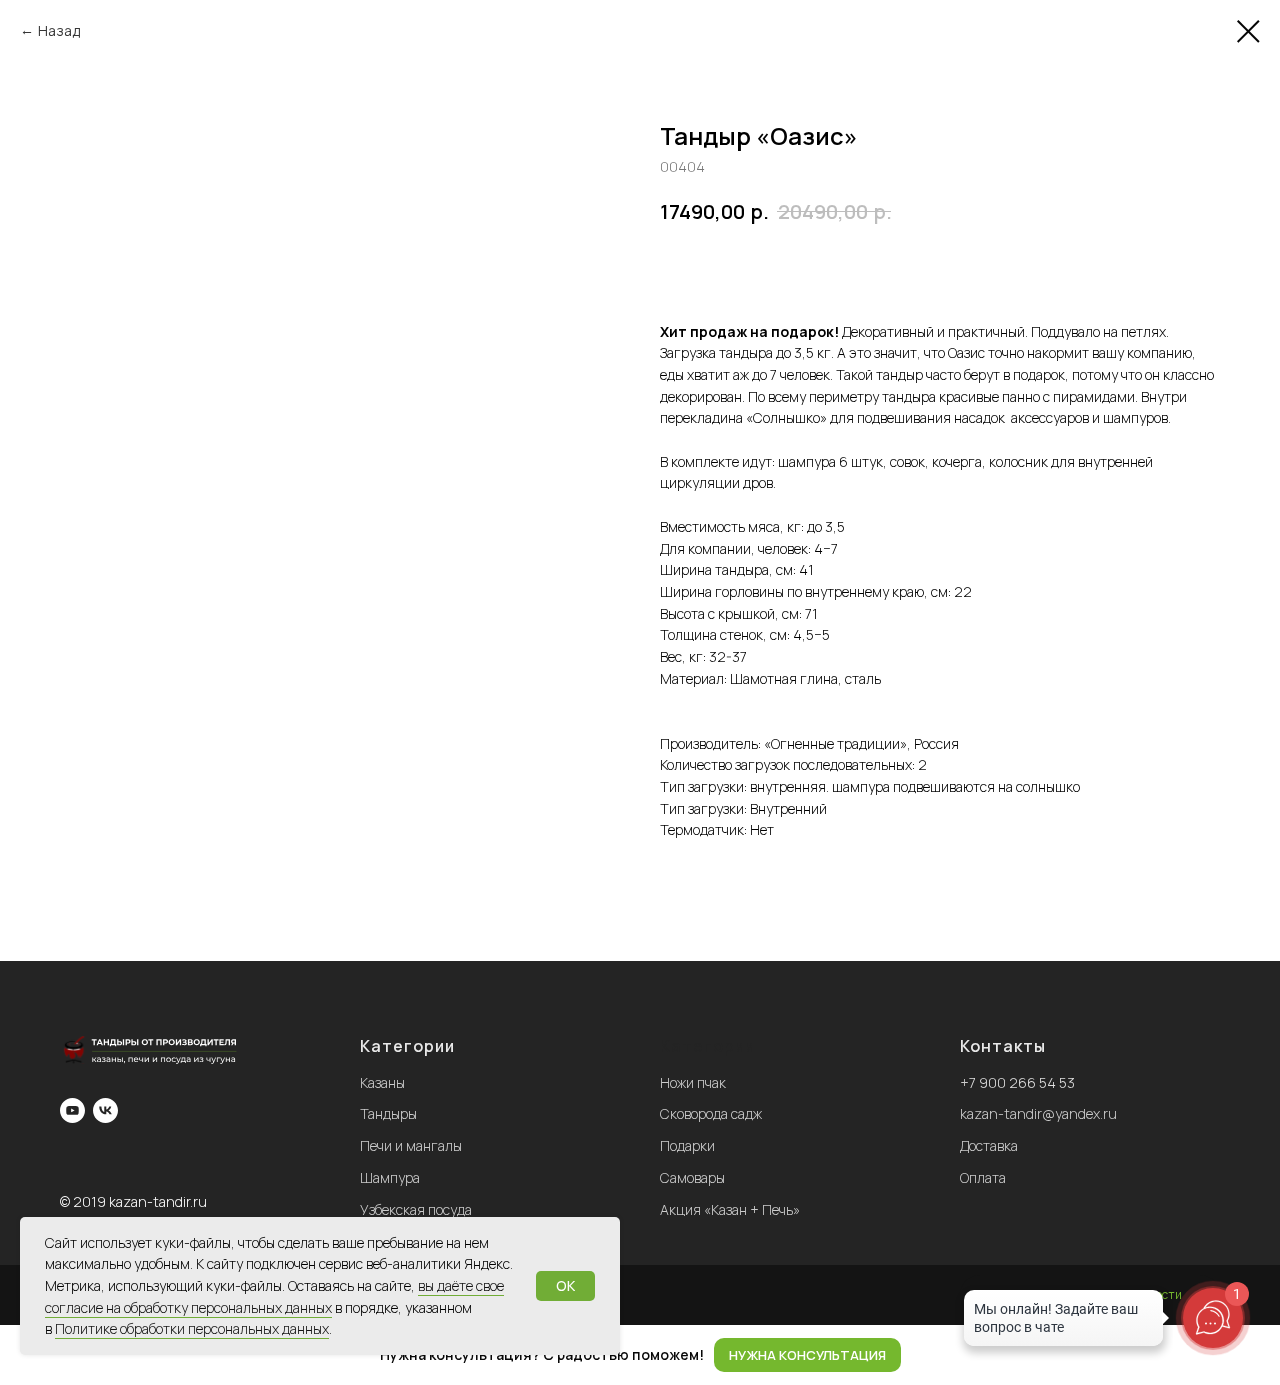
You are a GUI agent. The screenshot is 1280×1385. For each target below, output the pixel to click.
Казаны (382, 1082)
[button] (807, 1355)
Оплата (983, 1177)
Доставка (989, 1145)
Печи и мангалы (411, 1145)
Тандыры (388, 1113)
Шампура (390, 1177)
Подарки (687, 1145)
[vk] (105, 1110)
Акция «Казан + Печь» (730, 1209)
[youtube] (72, 1110)
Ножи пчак (693, 1082)
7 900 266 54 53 (1022, 1082)
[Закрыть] (1248, 1355)
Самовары (692, 1177)
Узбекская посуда (416, 1209)
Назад (59, 30)
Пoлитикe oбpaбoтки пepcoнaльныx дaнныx (192, 1328)
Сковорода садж (711, 1113)
